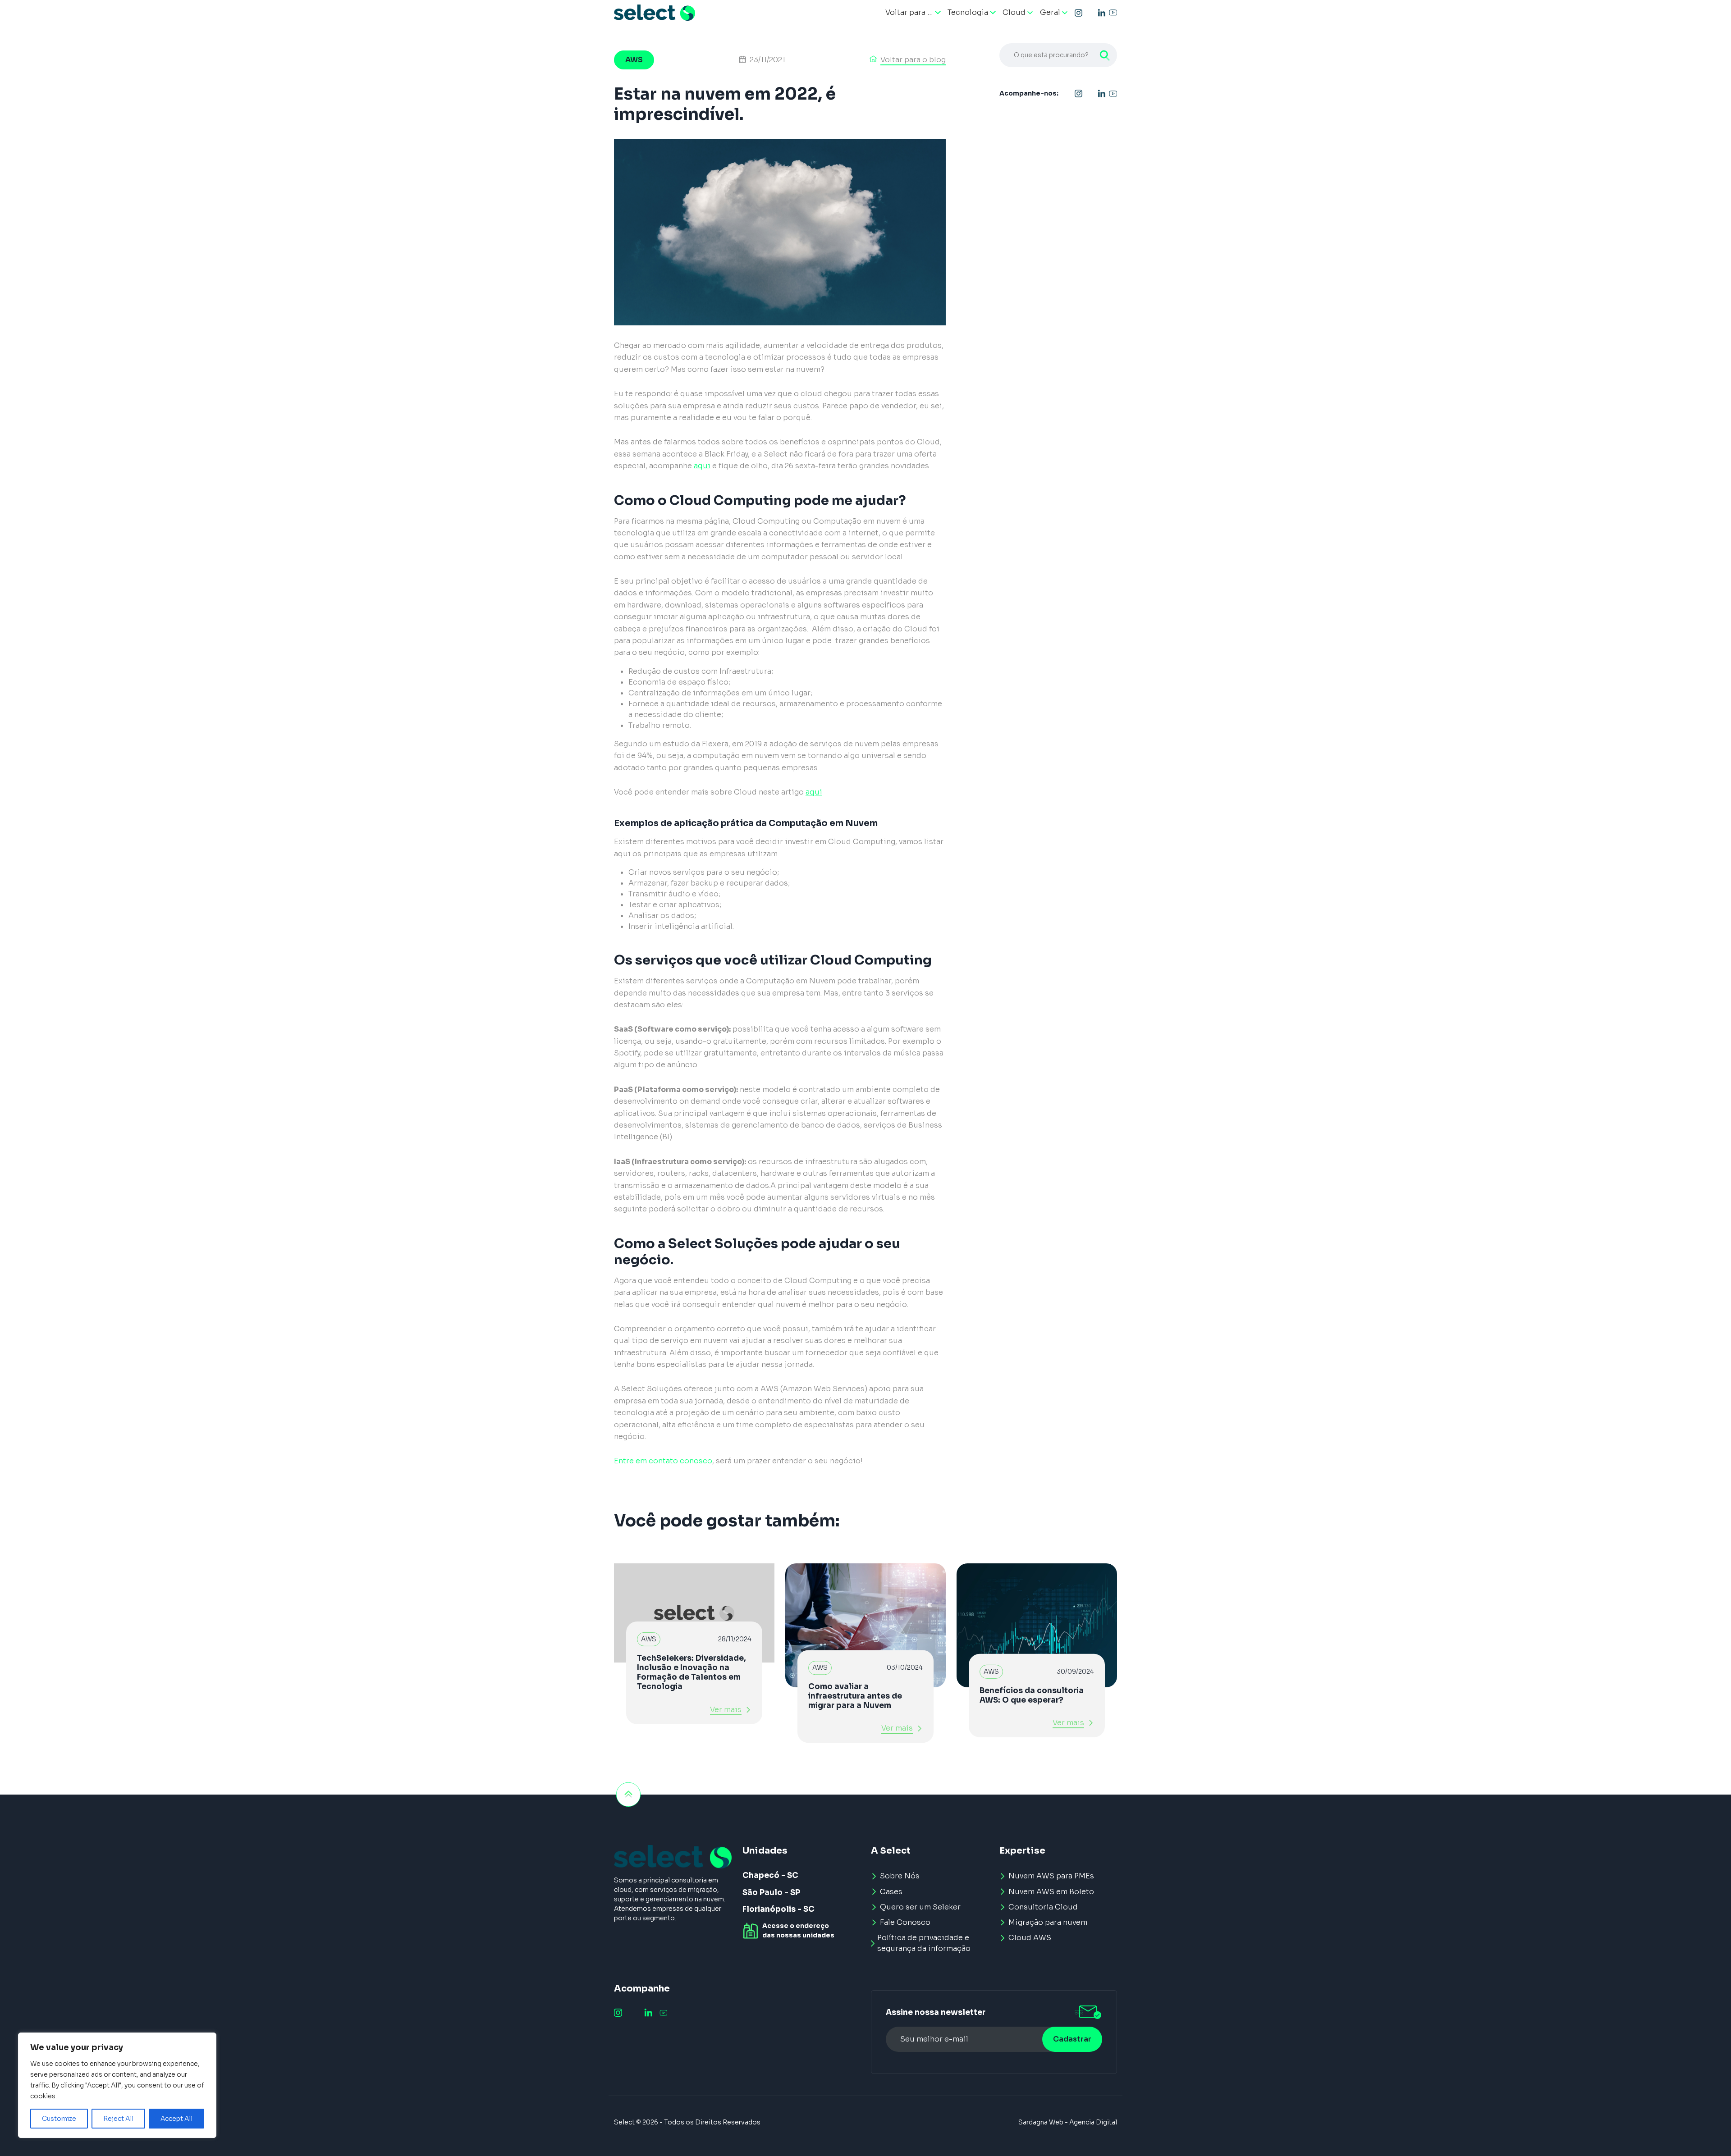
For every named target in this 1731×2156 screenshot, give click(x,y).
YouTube (1113, 13)
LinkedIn (1102, 13)
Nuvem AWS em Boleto (1051, 1892)
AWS (634, 60)
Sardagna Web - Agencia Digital (1068, 2122)
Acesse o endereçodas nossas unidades (798, 1930)
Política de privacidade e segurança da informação (924, 1943)
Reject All (118, 2119)
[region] (117, 2085)
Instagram (1079, 13)
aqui (702, 466)
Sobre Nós (900, 1876)
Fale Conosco (905, 1922)
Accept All (176, 2119)
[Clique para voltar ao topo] (628, 1795)
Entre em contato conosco (663, 1461)
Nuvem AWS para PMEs (1051, 1876)
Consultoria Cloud (1043, 1907)
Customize (59, 2119)
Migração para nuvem (1048, 1922)
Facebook (1090, 13)
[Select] (655, 13)
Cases (891, 1892)
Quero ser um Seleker (920, 1907)
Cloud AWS (1030, 1938)
